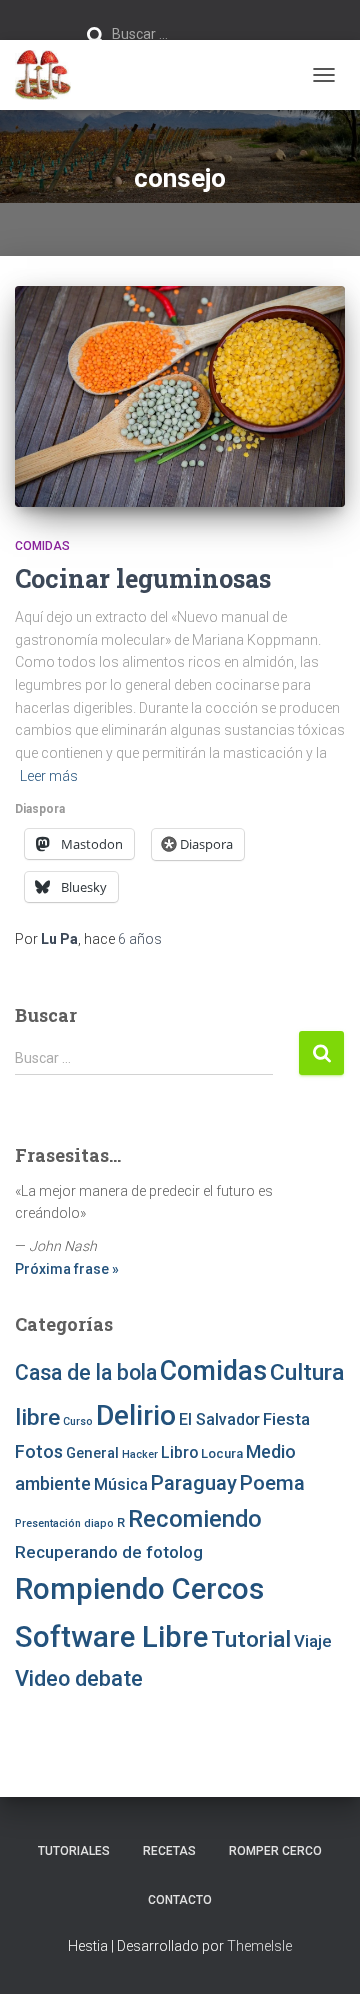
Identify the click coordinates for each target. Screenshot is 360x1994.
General (92, 1453)
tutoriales (74, 1851)
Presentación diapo (64, 1523)
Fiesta (286, 1419)
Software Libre (111, 1637)
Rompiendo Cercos (139, 1589)
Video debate (79, 1678)
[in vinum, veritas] (50, 75)
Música (121, 1484)
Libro (179, 1452)
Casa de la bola (86, 1372)
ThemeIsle (259, 1946)
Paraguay (194, 1483)
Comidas (42, 546)
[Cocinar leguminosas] (180, 396)
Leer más (49, 776)
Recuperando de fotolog (109, 1552)
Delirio (136, 1415)
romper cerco (275, 1851)
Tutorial (251, 1639)
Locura (222, 1453)
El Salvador (219, 1419)
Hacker (140, 1454)
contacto (180, 1900)
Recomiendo (195, 1519)
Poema (272, 1483)
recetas (169, 1851)
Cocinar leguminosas (143, 578)
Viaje (313, 1641)
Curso (78, 1421)
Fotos (39, 1451)
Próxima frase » (67, 1269)
